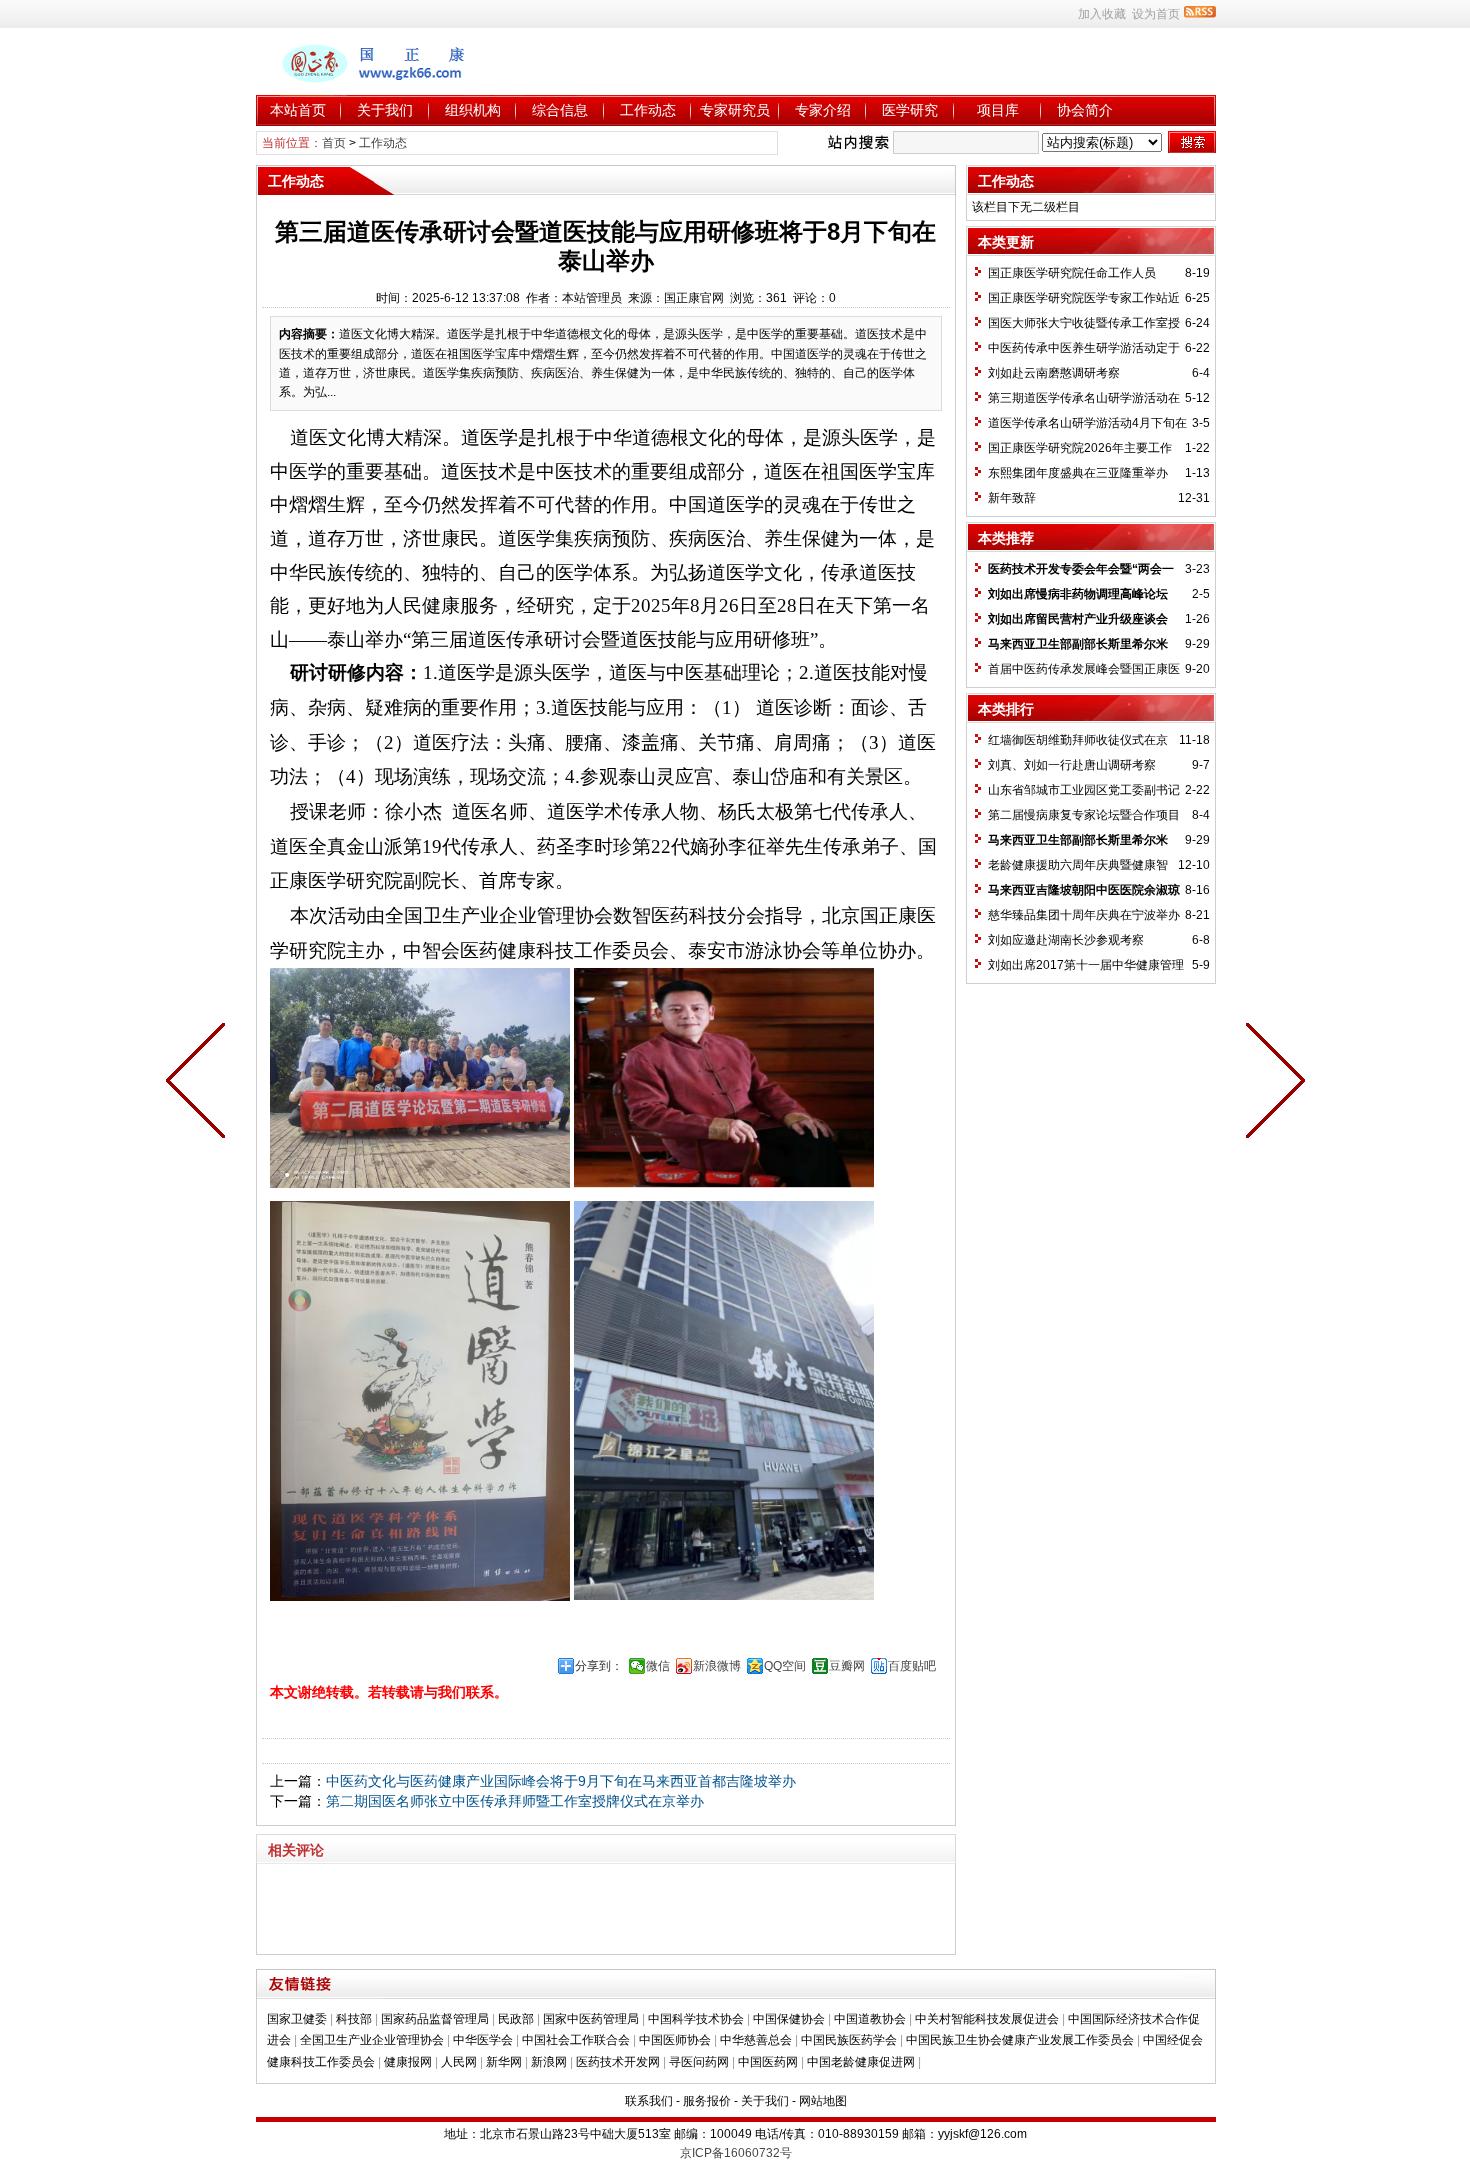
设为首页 (1156, 14)
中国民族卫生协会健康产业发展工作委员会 (1020, 2040)
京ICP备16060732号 (736, 2153)
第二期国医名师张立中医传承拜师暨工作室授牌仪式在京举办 (515, 1801)
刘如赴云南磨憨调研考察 (1054, 373)
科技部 (354, 2019)
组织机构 (473, 110)
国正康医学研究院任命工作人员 (1072, 273)
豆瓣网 (847, 1666)
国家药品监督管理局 (435, 2019)
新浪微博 (717, 1666)
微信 (658, 1666)
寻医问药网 (699, 2062)
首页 (334, 143)
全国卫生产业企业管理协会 (372, 2040)
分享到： (599, 1666)
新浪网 (549, 2062)
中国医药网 (768, 2062)
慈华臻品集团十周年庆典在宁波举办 (1084, 915)
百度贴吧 (912, 1666)
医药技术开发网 (618, 2062)
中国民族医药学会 (849, 2040)
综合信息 (560, 110)
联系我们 (649, 2101)
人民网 (459, 2062)
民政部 (516, 2019)
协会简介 (1085, 110)
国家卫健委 (297, 2019)
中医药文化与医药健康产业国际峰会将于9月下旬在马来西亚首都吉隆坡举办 (561, 1781)
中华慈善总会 (756, 2040)
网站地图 (823, 2101)
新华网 (504, 2062)
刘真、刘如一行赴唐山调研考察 (1072, 765)
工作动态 (648, 110)
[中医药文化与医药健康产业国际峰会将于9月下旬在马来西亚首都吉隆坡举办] (1271, 1084)
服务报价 (707, 2101)
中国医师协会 (675, 2040)
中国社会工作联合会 (576, 2040)
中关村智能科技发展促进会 (987, 2019)
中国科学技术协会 (696, 2019)
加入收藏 (1102, 14)
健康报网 (408, 2062)
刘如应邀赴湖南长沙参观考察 (1066, 940)
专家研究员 (735, 110)
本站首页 (298, 110)
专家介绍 (823, 110)
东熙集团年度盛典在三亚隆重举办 (1078, 473)
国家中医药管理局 (591, 2019)
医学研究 (910, 110)
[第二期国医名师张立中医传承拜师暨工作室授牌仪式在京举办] (200, 1084)
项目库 (998, 110)
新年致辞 (1012, 498)
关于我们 (385, 110)
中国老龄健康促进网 (861, 2062)
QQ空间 (785, 1666)
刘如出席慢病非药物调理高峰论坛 (1078, 594)
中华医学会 (483, 2040)
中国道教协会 (870, 2019)
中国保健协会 (789, 2019)
